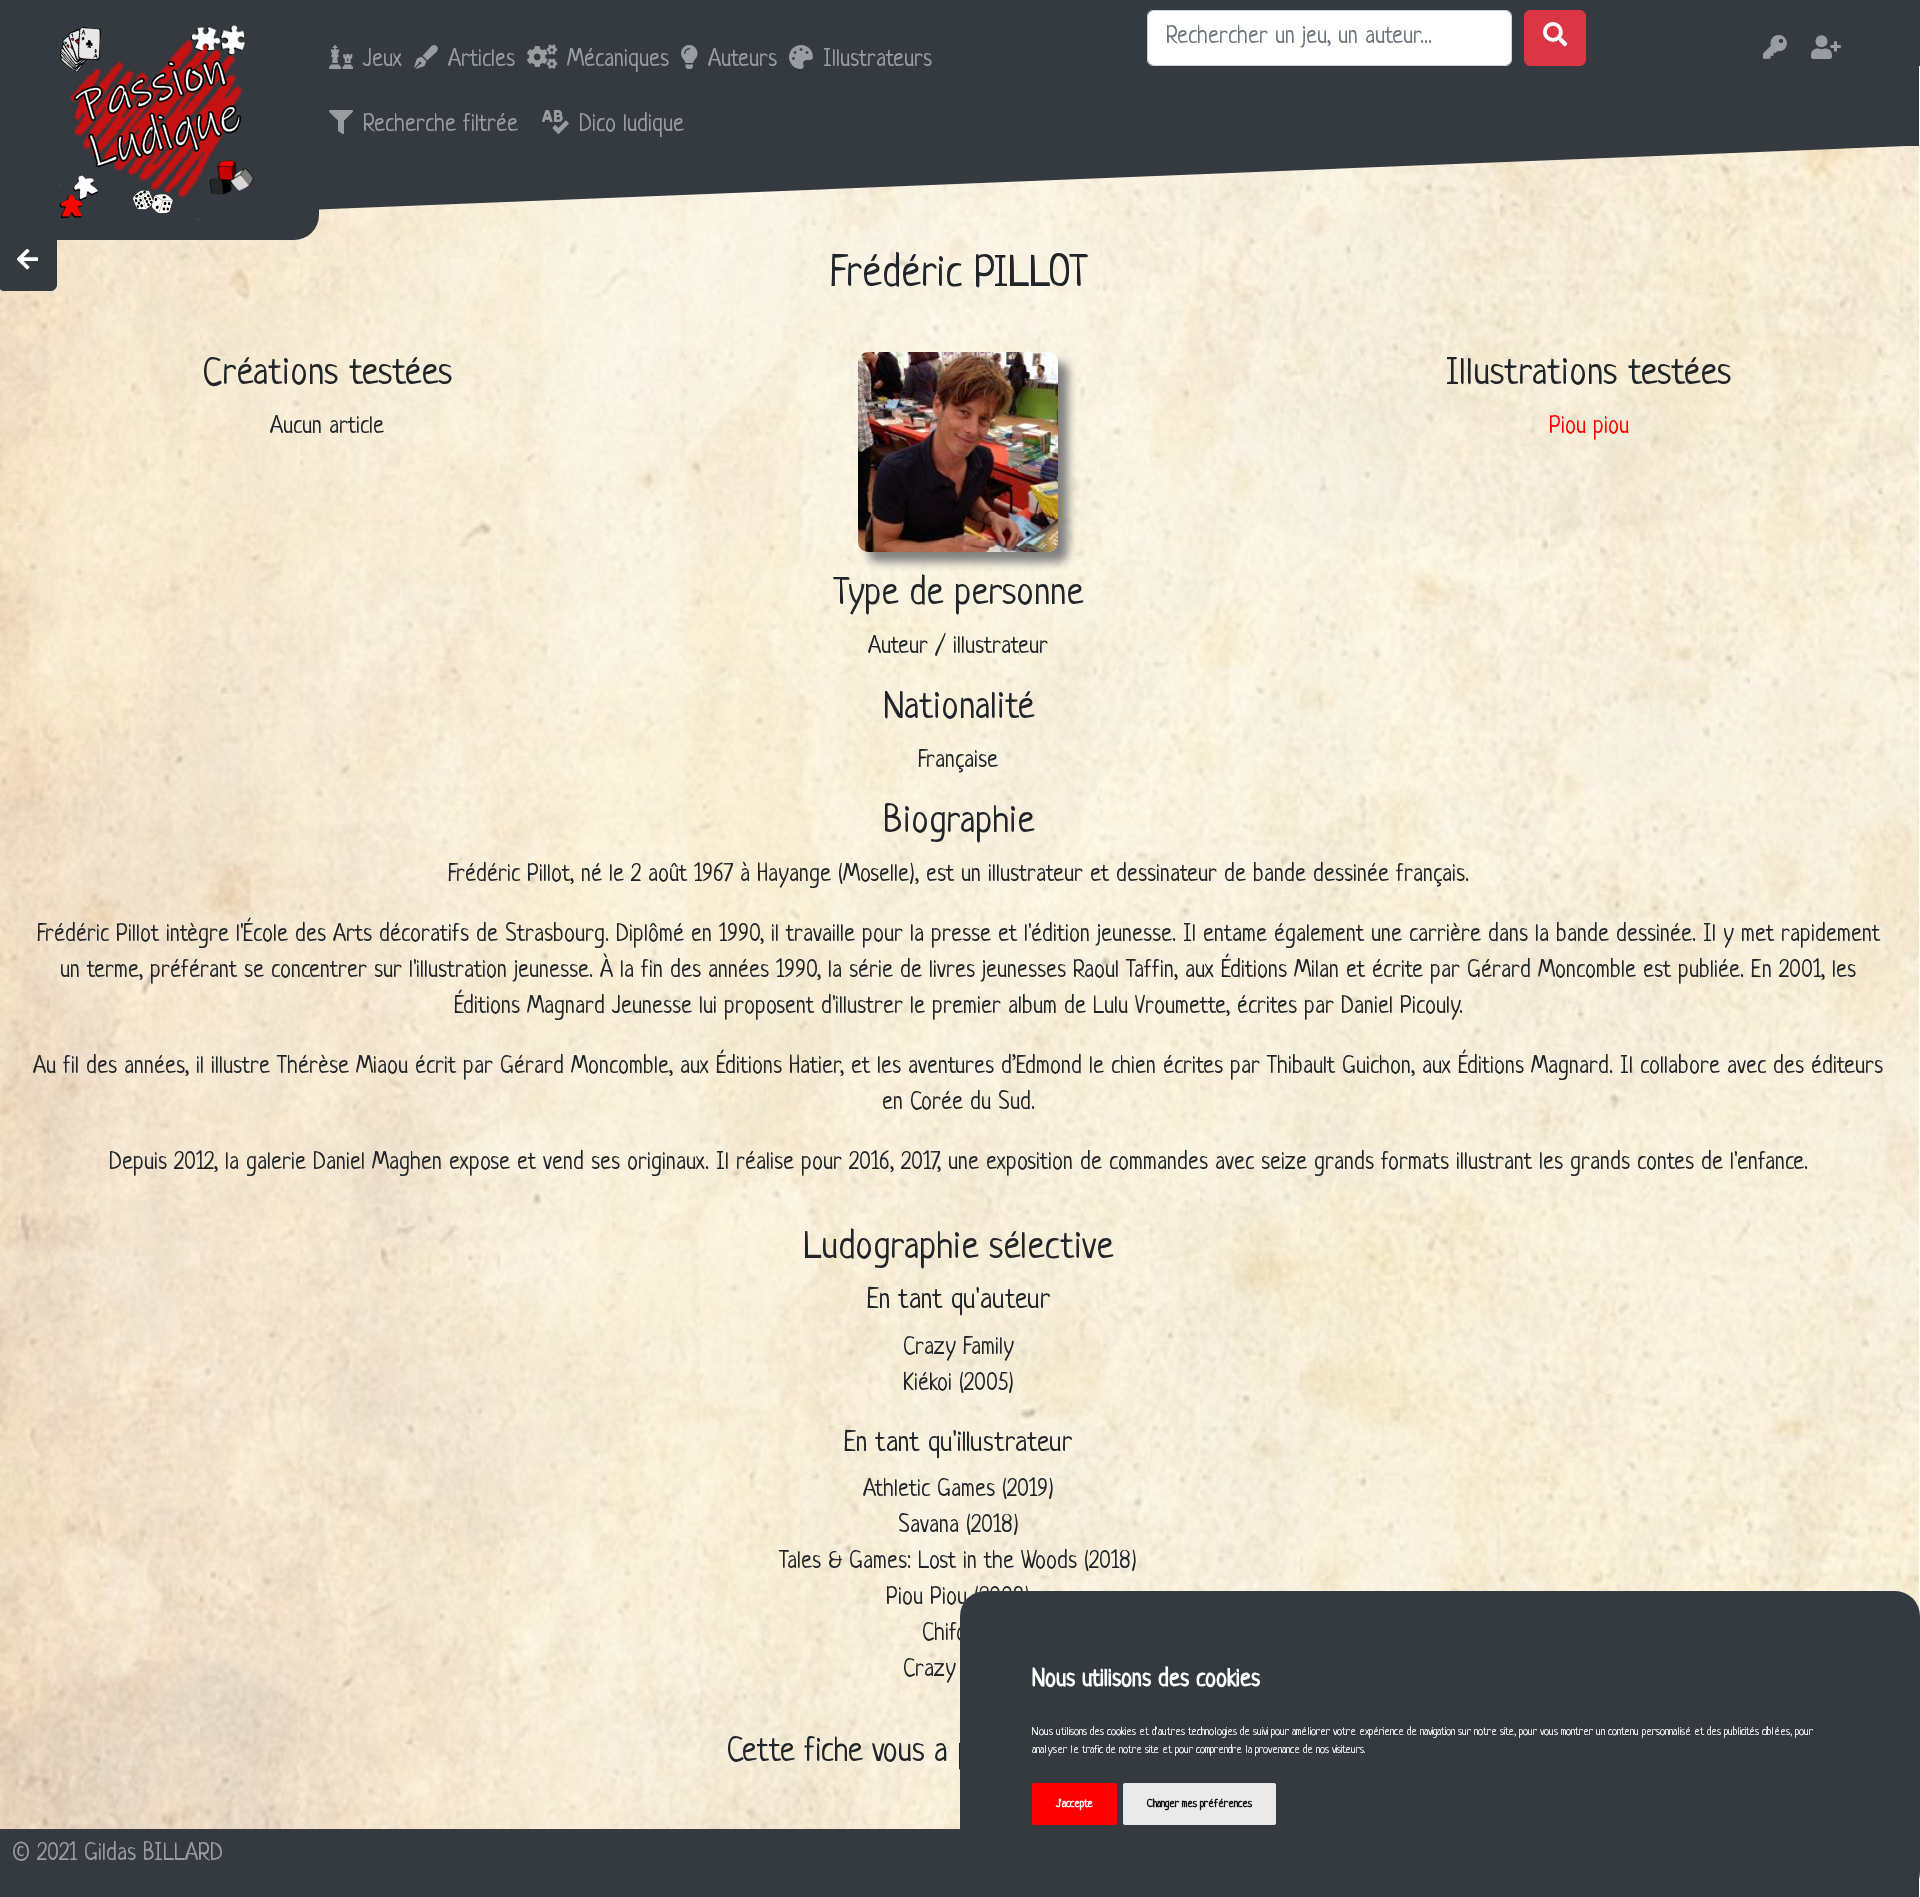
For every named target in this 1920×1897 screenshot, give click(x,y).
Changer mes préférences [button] (1199, 1804)
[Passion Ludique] (159, 120)
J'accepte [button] (1074, 1804)
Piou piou (1589, 427)
